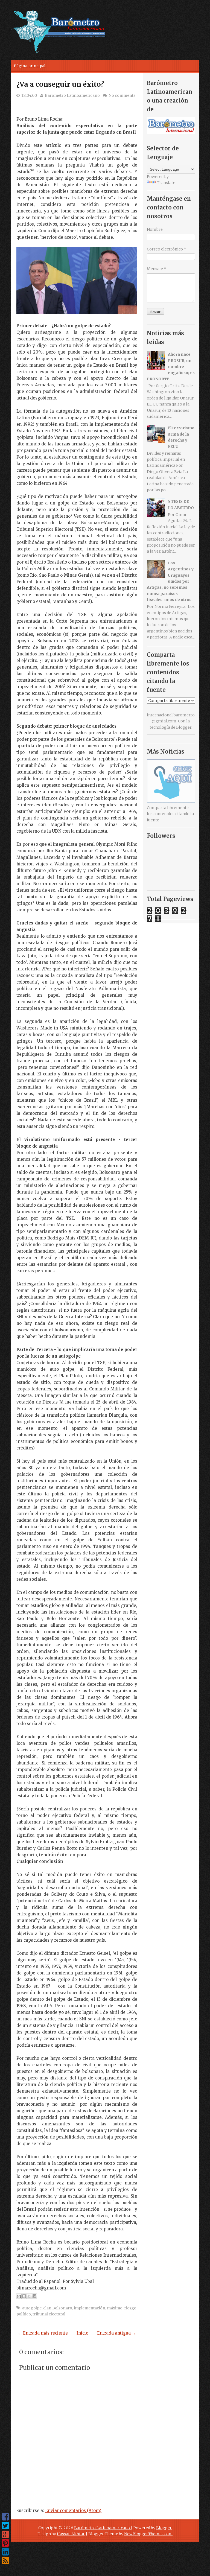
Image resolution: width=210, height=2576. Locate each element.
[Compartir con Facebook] (34, 2296)
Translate (166, 183)
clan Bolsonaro (58, 2308)
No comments (122, 95)
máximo (115, 2308)
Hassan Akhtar (71, 2534)
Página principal (30, 66)
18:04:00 (29, 95)
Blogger (184, 727)
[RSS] (5, 2561)
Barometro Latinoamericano (72, 95)
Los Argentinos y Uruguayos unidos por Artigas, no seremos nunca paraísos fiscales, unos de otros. (170, 581)
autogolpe (32, 2308)
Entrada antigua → (116, 2333)
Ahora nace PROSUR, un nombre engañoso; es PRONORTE (171, 367)
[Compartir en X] (29, 2296)
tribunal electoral (49, 2314)
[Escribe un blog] (24, 2296)
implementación (90, 2308)
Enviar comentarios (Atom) (73, 2511)
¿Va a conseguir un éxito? (60, 84)
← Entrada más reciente (43, 2333)
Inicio (82, 2333)
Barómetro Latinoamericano (102, 2528)
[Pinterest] (5, 2543)
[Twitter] (5, 2526)
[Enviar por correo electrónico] (19, 2296)
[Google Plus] (5, 2534)
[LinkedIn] (5, 2552)
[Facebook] (5, 2517)
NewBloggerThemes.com (148, 2534)
